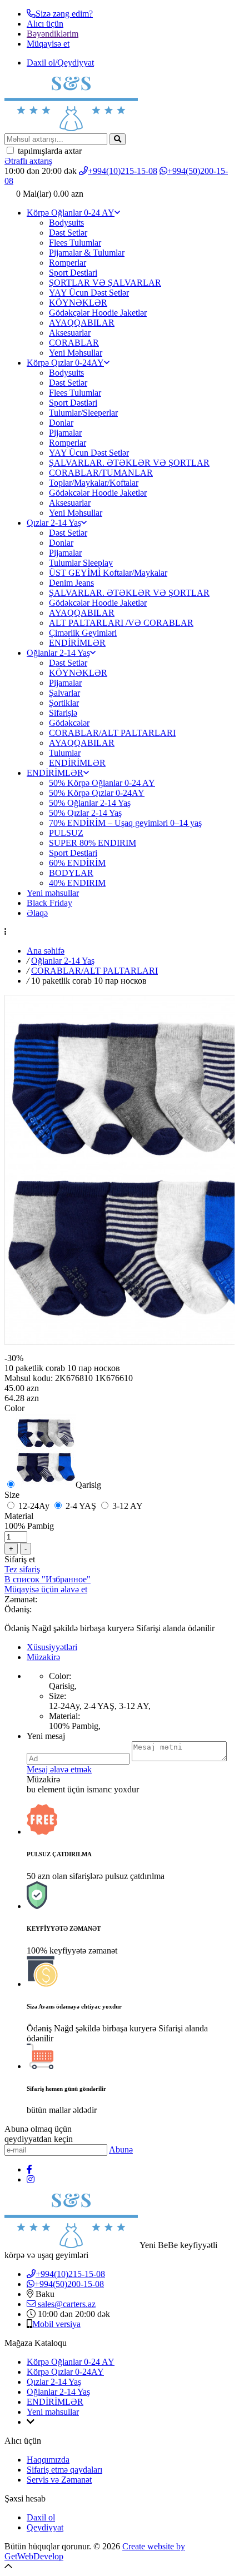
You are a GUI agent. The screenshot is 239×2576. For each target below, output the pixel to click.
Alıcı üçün (45, 24)
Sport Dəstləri (73, 403)
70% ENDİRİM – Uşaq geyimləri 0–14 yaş (125, 823)
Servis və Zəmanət (59, 2480)
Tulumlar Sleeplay (81, 563)
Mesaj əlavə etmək (59, 1769)
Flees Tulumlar (75, 243)
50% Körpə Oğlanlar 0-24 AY (102, 783)
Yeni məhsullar (53, 893)
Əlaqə (37, 913)
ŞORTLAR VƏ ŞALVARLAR (105, 283)
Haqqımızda (48, 2460)
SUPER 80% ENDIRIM (93, 843)
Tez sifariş (22, 1569)
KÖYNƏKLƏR (78, 303)
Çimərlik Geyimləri (83, 633)
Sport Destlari (73, 273)
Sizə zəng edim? (64, 14)
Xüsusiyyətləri (52, 1647)
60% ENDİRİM (77, 863)
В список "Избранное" (48, 1579)
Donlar (61, 423)
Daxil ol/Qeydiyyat (60, 63)
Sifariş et (20, 1559)
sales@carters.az (66, 2304)
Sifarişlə (63, 713)
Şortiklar (64, 703)
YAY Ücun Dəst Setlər (89, 293)
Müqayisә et (48, 44)
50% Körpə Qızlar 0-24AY (97, 793)
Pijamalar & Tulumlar (87, 253)
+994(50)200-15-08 (69, 2284)
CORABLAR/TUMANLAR (101, 473)
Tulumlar (65, 753)
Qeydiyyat (45, 2527)
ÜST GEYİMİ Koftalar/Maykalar (108, 573)
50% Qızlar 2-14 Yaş (85, 813)
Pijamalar (65, 433)
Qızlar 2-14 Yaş (54, 523)
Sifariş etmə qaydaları (64, 2470)
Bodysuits (66, 223)
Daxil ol (41, 2517)
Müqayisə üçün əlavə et (46, 1589)
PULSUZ (66, 833)
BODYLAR (71, 873)
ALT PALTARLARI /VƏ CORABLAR (121, 623)
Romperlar (68, 263)
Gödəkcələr (69, 723)
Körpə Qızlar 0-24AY (65, 363)
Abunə (121, 2149)
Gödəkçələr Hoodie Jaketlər (98, 313)
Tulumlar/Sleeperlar (83, 413)
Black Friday (49, 903)
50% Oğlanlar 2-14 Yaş (90, 803)
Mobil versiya (56, 2324)
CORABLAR (74, 343)
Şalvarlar (64, 693)
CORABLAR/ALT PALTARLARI (112, 733)
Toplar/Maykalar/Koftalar (94, 483)
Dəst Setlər (68, 233)
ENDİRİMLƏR (77, 643)
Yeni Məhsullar (76, 353)
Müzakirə (43, 1657)
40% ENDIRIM (77, 883)
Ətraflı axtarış (28, 161)
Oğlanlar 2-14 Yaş (58, 653)
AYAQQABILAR (82, 323)
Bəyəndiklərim (53, 34)
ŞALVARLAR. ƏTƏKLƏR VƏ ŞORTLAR (129, 463)
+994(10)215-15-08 (123, 171)
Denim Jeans (71, 583)
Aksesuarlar (70, 333)
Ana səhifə (46, 951)
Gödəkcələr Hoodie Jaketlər (98, 493)
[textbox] (56, 139)
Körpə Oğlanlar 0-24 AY (71, 213)
